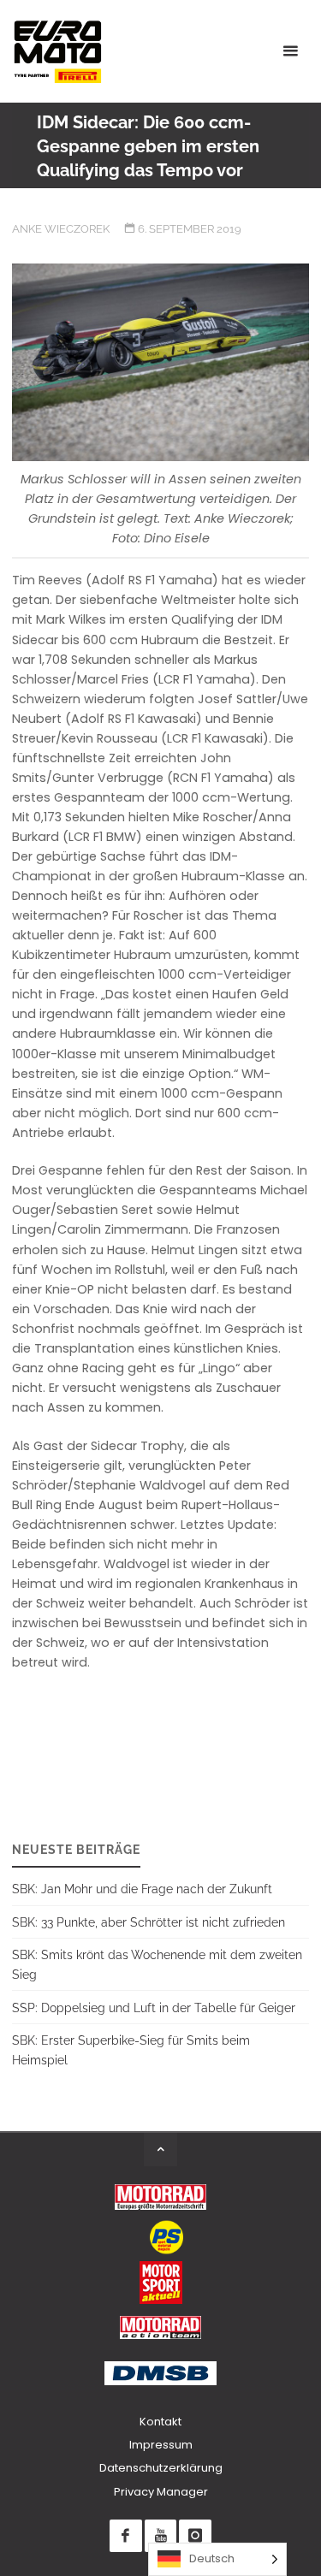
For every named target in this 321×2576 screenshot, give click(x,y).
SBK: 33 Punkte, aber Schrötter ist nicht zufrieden (149, 1922)
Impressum (161, 2445)
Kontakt (160, 2422)
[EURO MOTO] (57, 51)
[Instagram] (195, 2535)
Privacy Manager (161, 2492)
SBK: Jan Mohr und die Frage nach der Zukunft (142, 1889)
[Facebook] (125, 2535)
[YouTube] (160, 2535)
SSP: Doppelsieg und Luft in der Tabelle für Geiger (154, 2008)
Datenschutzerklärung (161, 2468)
